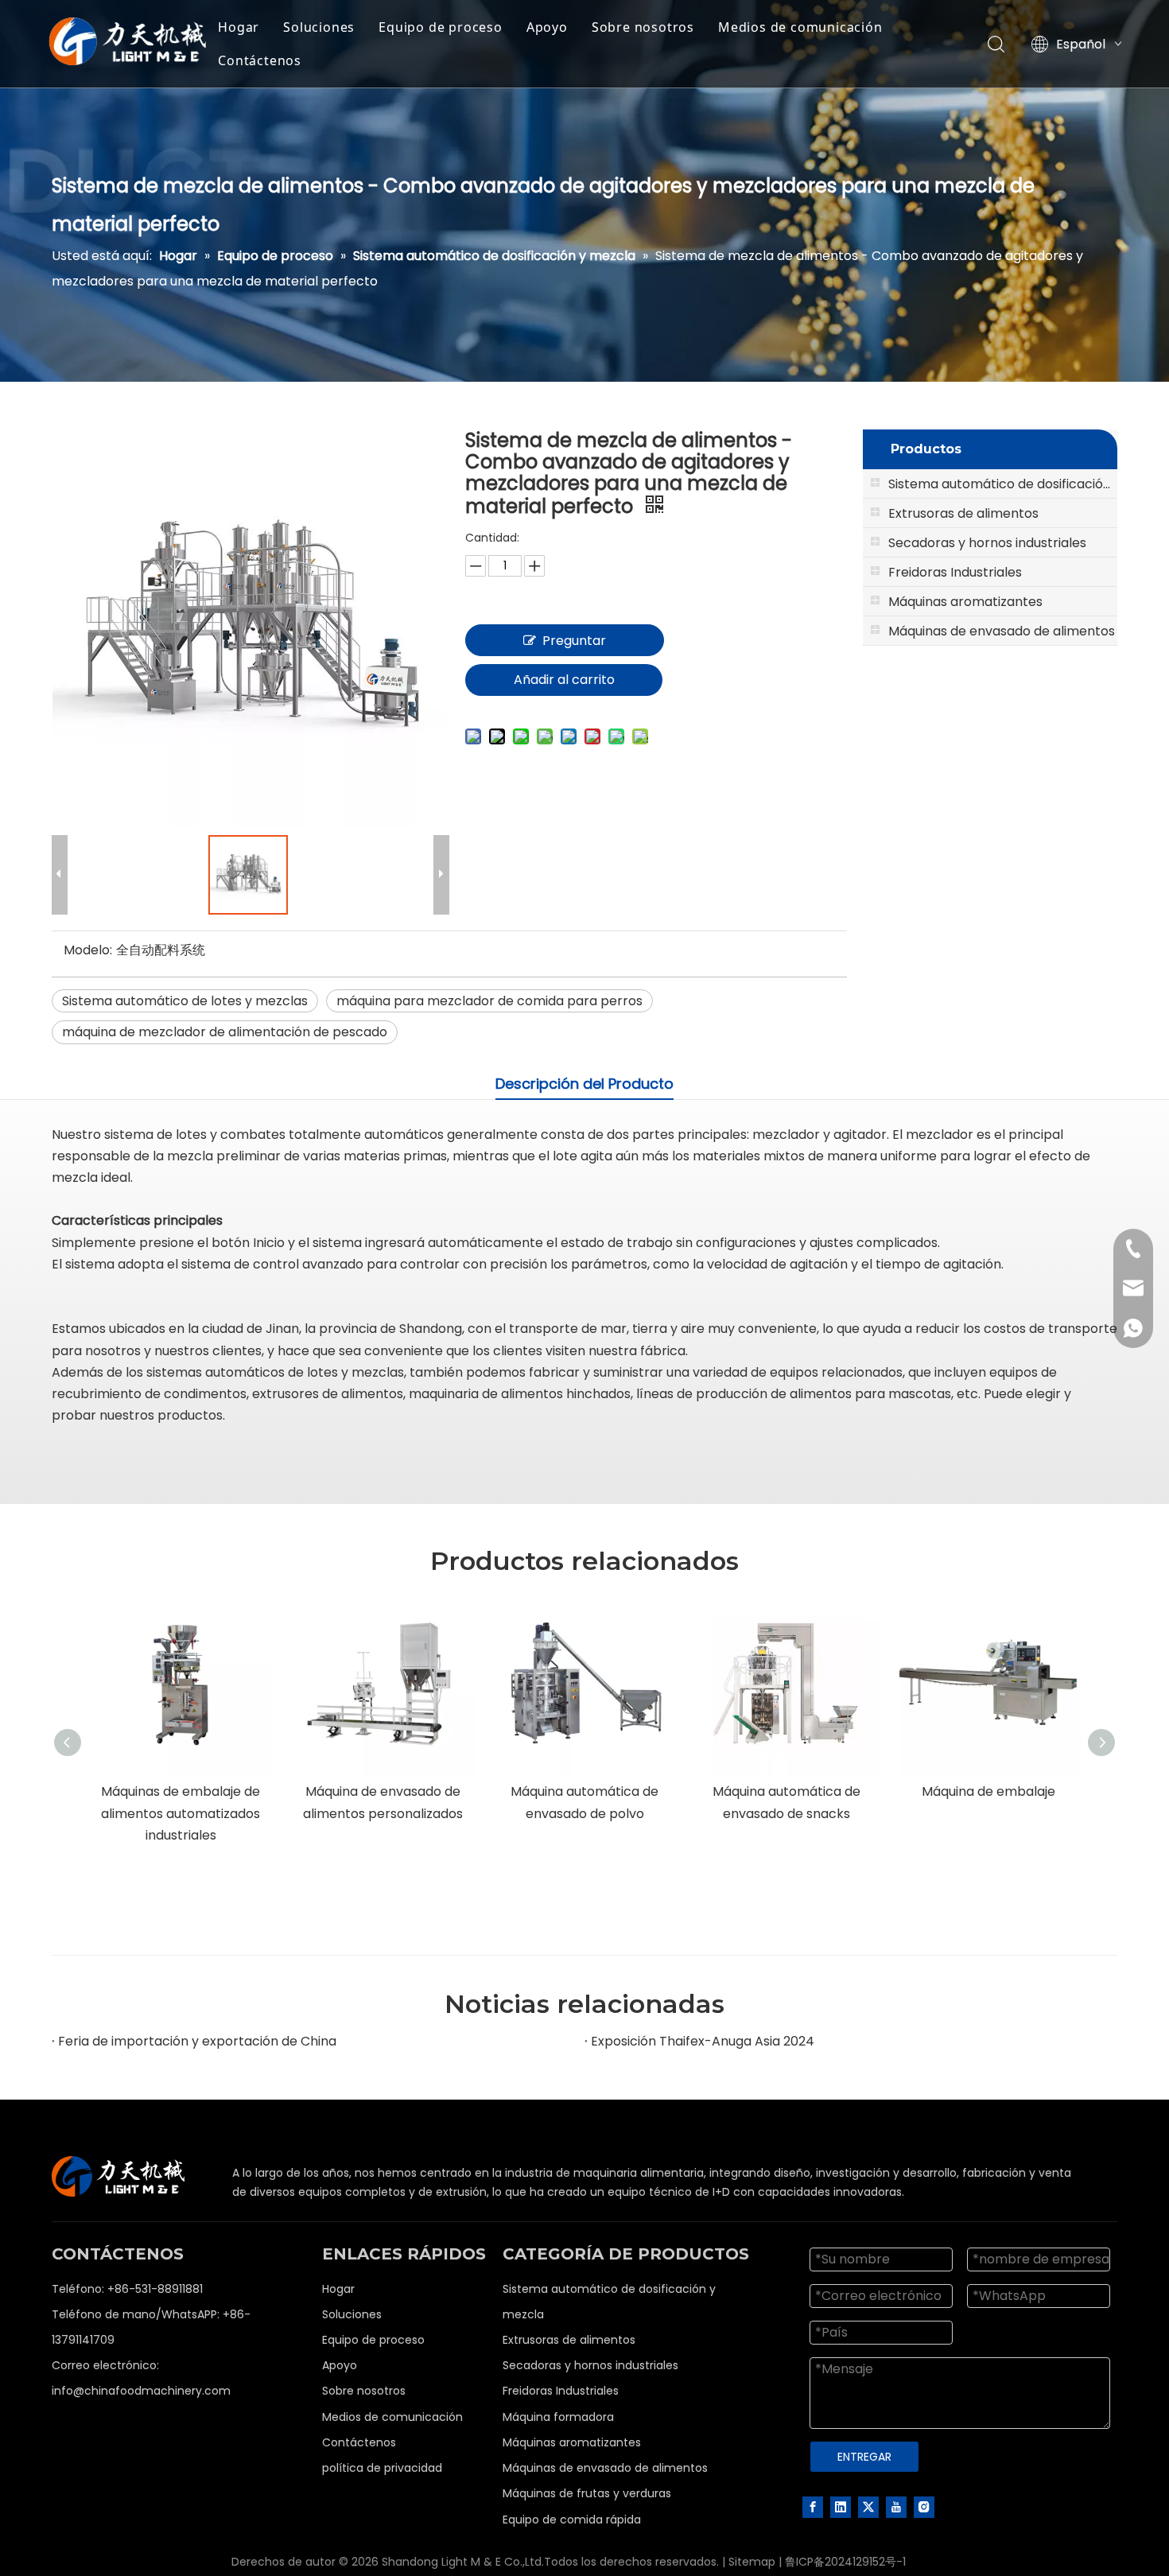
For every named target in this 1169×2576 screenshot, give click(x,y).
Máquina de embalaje (988, 1791)
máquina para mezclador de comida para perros (489, 1001)
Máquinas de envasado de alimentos (605, 2468)
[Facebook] (813, 2507)
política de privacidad (382, 2468)
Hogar (239, 27)
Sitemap (752, 2562)
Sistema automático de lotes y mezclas (185, 1001)
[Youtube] (896, 2507)
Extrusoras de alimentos (569, 2340)
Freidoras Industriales (561, 2391)
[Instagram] (924, 2507)
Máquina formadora (558, 2417)
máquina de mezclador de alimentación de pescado (225, 1032)
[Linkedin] (841, 2507)
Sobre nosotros (643, 27)
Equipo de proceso (441, 27)
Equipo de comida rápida (572, 2520)
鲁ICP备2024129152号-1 (845, 2562)
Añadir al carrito (564, 680)
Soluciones (319, 27)
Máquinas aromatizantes (572, 2442)
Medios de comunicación (800, 27)
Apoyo (547, 27)
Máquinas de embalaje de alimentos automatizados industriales (181, 1813)
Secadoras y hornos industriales (590, 2365)
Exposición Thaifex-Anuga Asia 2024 (703, 2041)
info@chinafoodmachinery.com (141, 2391)
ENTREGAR (864, 2457)
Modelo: (88, 950)
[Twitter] (868, 2507)
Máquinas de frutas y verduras (587, 2493)
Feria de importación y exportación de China (197, 2041)
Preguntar (574, 641)
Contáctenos (260, 60)
